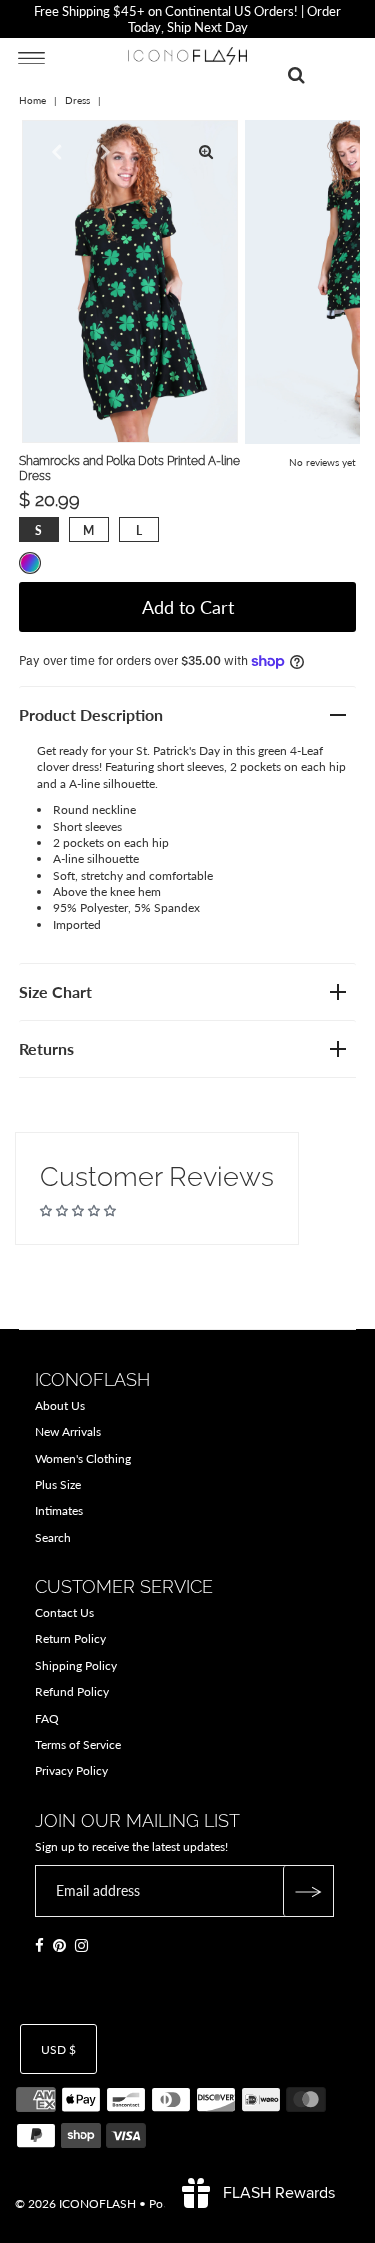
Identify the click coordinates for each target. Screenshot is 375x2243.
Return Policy (70, 1638)
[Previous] (54, 152)
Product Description (91, 714)
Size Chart (55, 991)
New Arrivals (68, 1431)
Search (53, 1537)
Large (139, 530)
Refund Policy (72, 1691)
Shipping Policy (76, 1665)
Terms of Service (78, 1744)
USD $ (58, 2049)
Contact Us (64, 1612)
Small (38, 530)
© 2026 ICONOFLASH (75, 2203)
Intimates (59, 1510)
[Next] (103, 152)
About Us (60, 1405)
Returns (46, 1048)
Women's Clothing (83, 1458)
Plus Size (58, 1484)
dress (77, 100)
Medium (88, 530)
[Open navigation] (31, 57)
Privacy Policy (71, 1770)
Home (32, 100)
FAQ (47, 1718)
